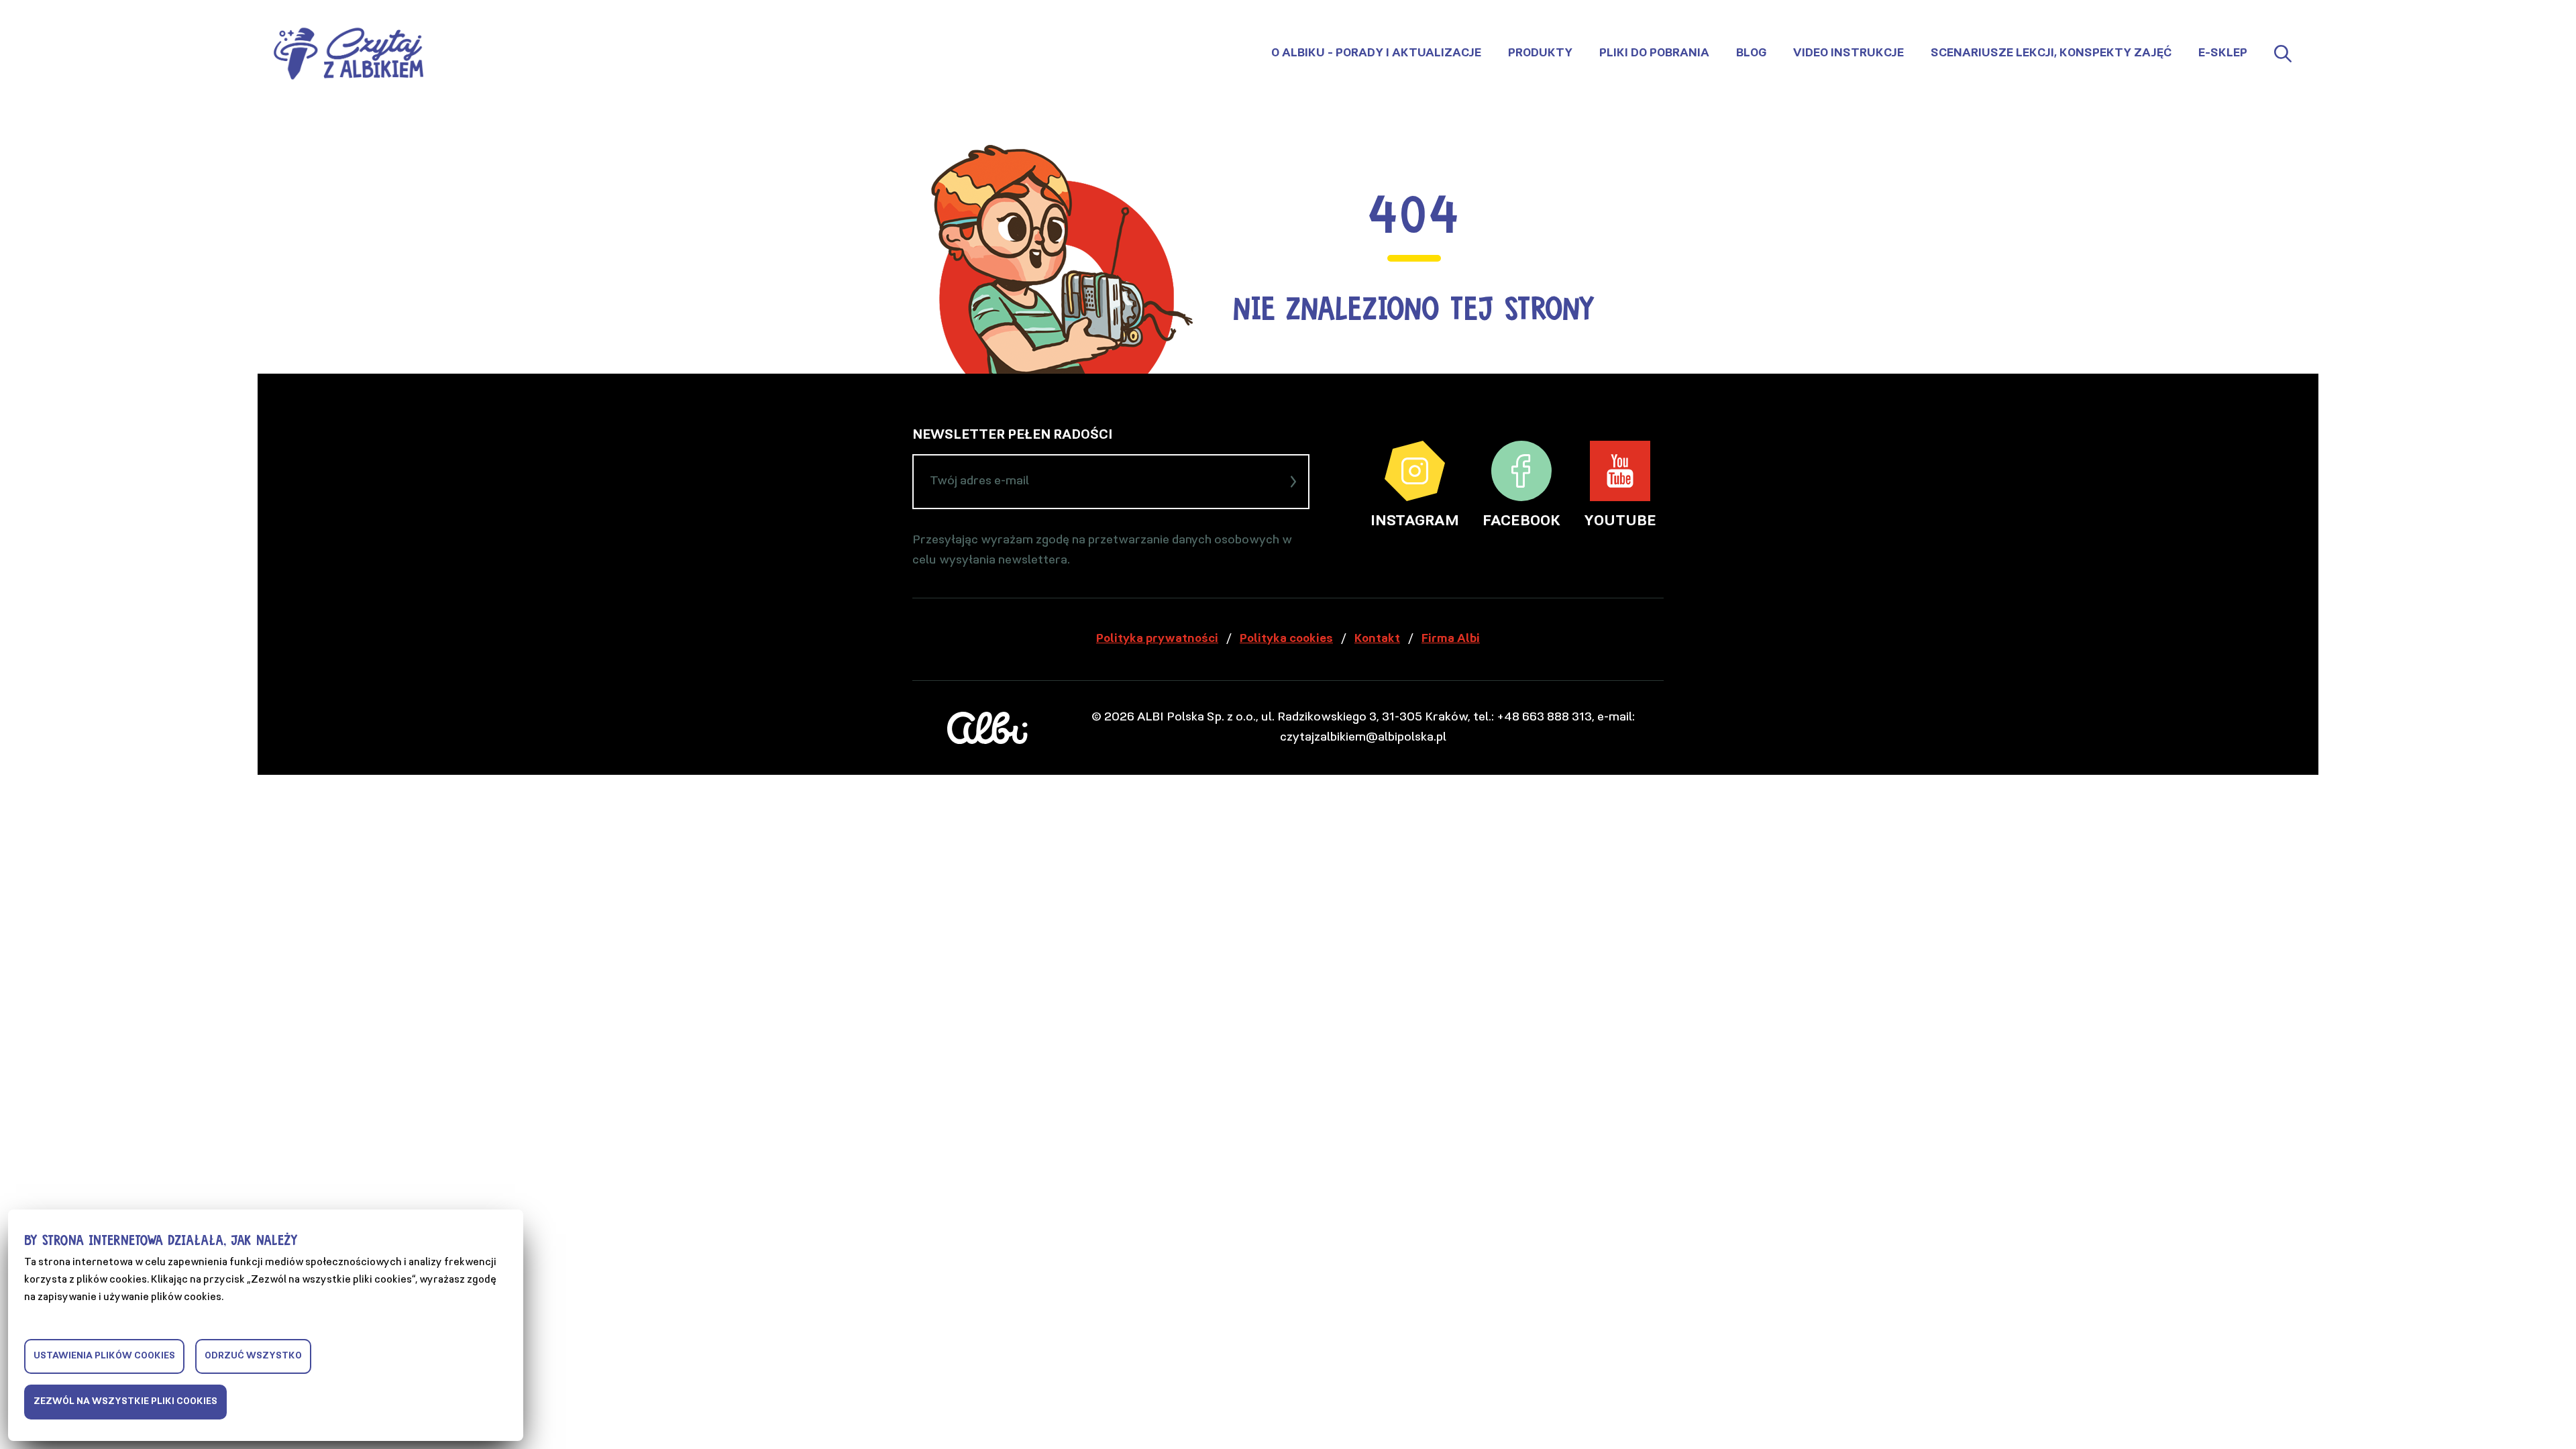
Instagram (1415, 522)
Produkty (1540, 54)
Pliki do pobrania (1654, 54)
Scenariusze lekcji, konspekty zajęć (2051, 54)
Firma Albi (1451, 639)
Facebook (1521, 522)
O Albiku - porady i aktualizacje (1376, 54)
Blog (1751, 54)
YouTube (1620, 522)
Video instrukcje (1848, 54)
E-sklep (2223, 54)
